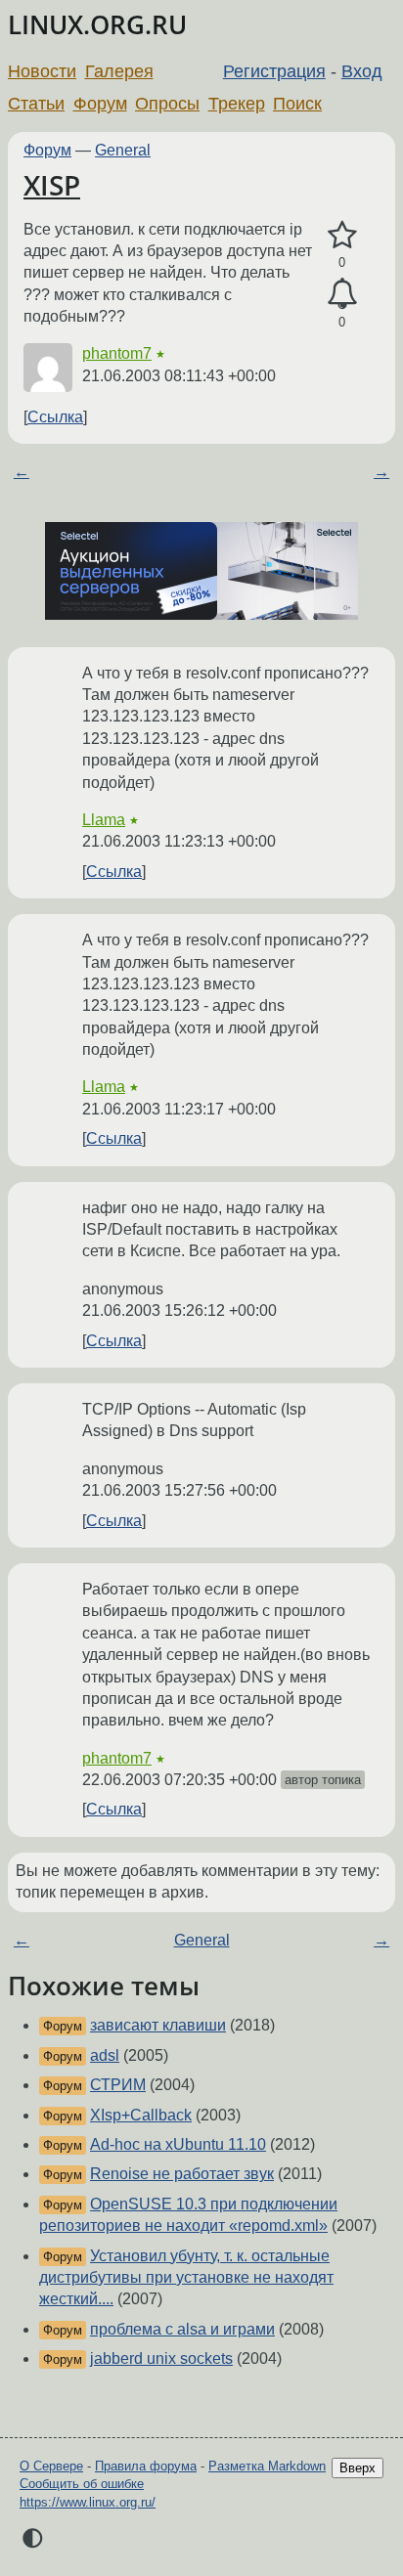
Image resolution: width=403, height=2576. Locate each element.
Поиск (297, 104)
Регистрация (274, 71)
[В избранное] (342, 236)
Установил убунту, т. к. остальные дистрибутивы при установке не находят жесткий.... (186, 2278)
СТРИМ (118, 2085)
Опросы (167, 104)
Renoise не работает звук (182, 2174)
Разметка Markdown (267, 2466)
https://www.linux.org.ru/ (88, 2502)
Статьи (36, 104)
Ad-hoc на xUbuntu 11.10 (178, 2144)
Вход (362, 71)
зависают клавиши (158, 2025)
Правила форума (146, 2466)
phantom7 (117, 353)
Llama (104, 820)
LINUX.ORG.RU (97, 25)
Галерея (119, 71)
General (123, 150)
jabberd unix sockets (161, 2358)
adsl (105, 2055)
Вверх (358, 2468)
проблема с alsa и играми (182, 2329)
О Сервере (51, 2466)
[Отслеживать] (342, 294)
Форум (100, 104)
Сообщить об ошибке (82, 2484)
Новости (42, 71)
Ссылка (55, 417)
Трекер (237, 104)
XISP (52, 185)
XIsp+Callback (141, 2115)
